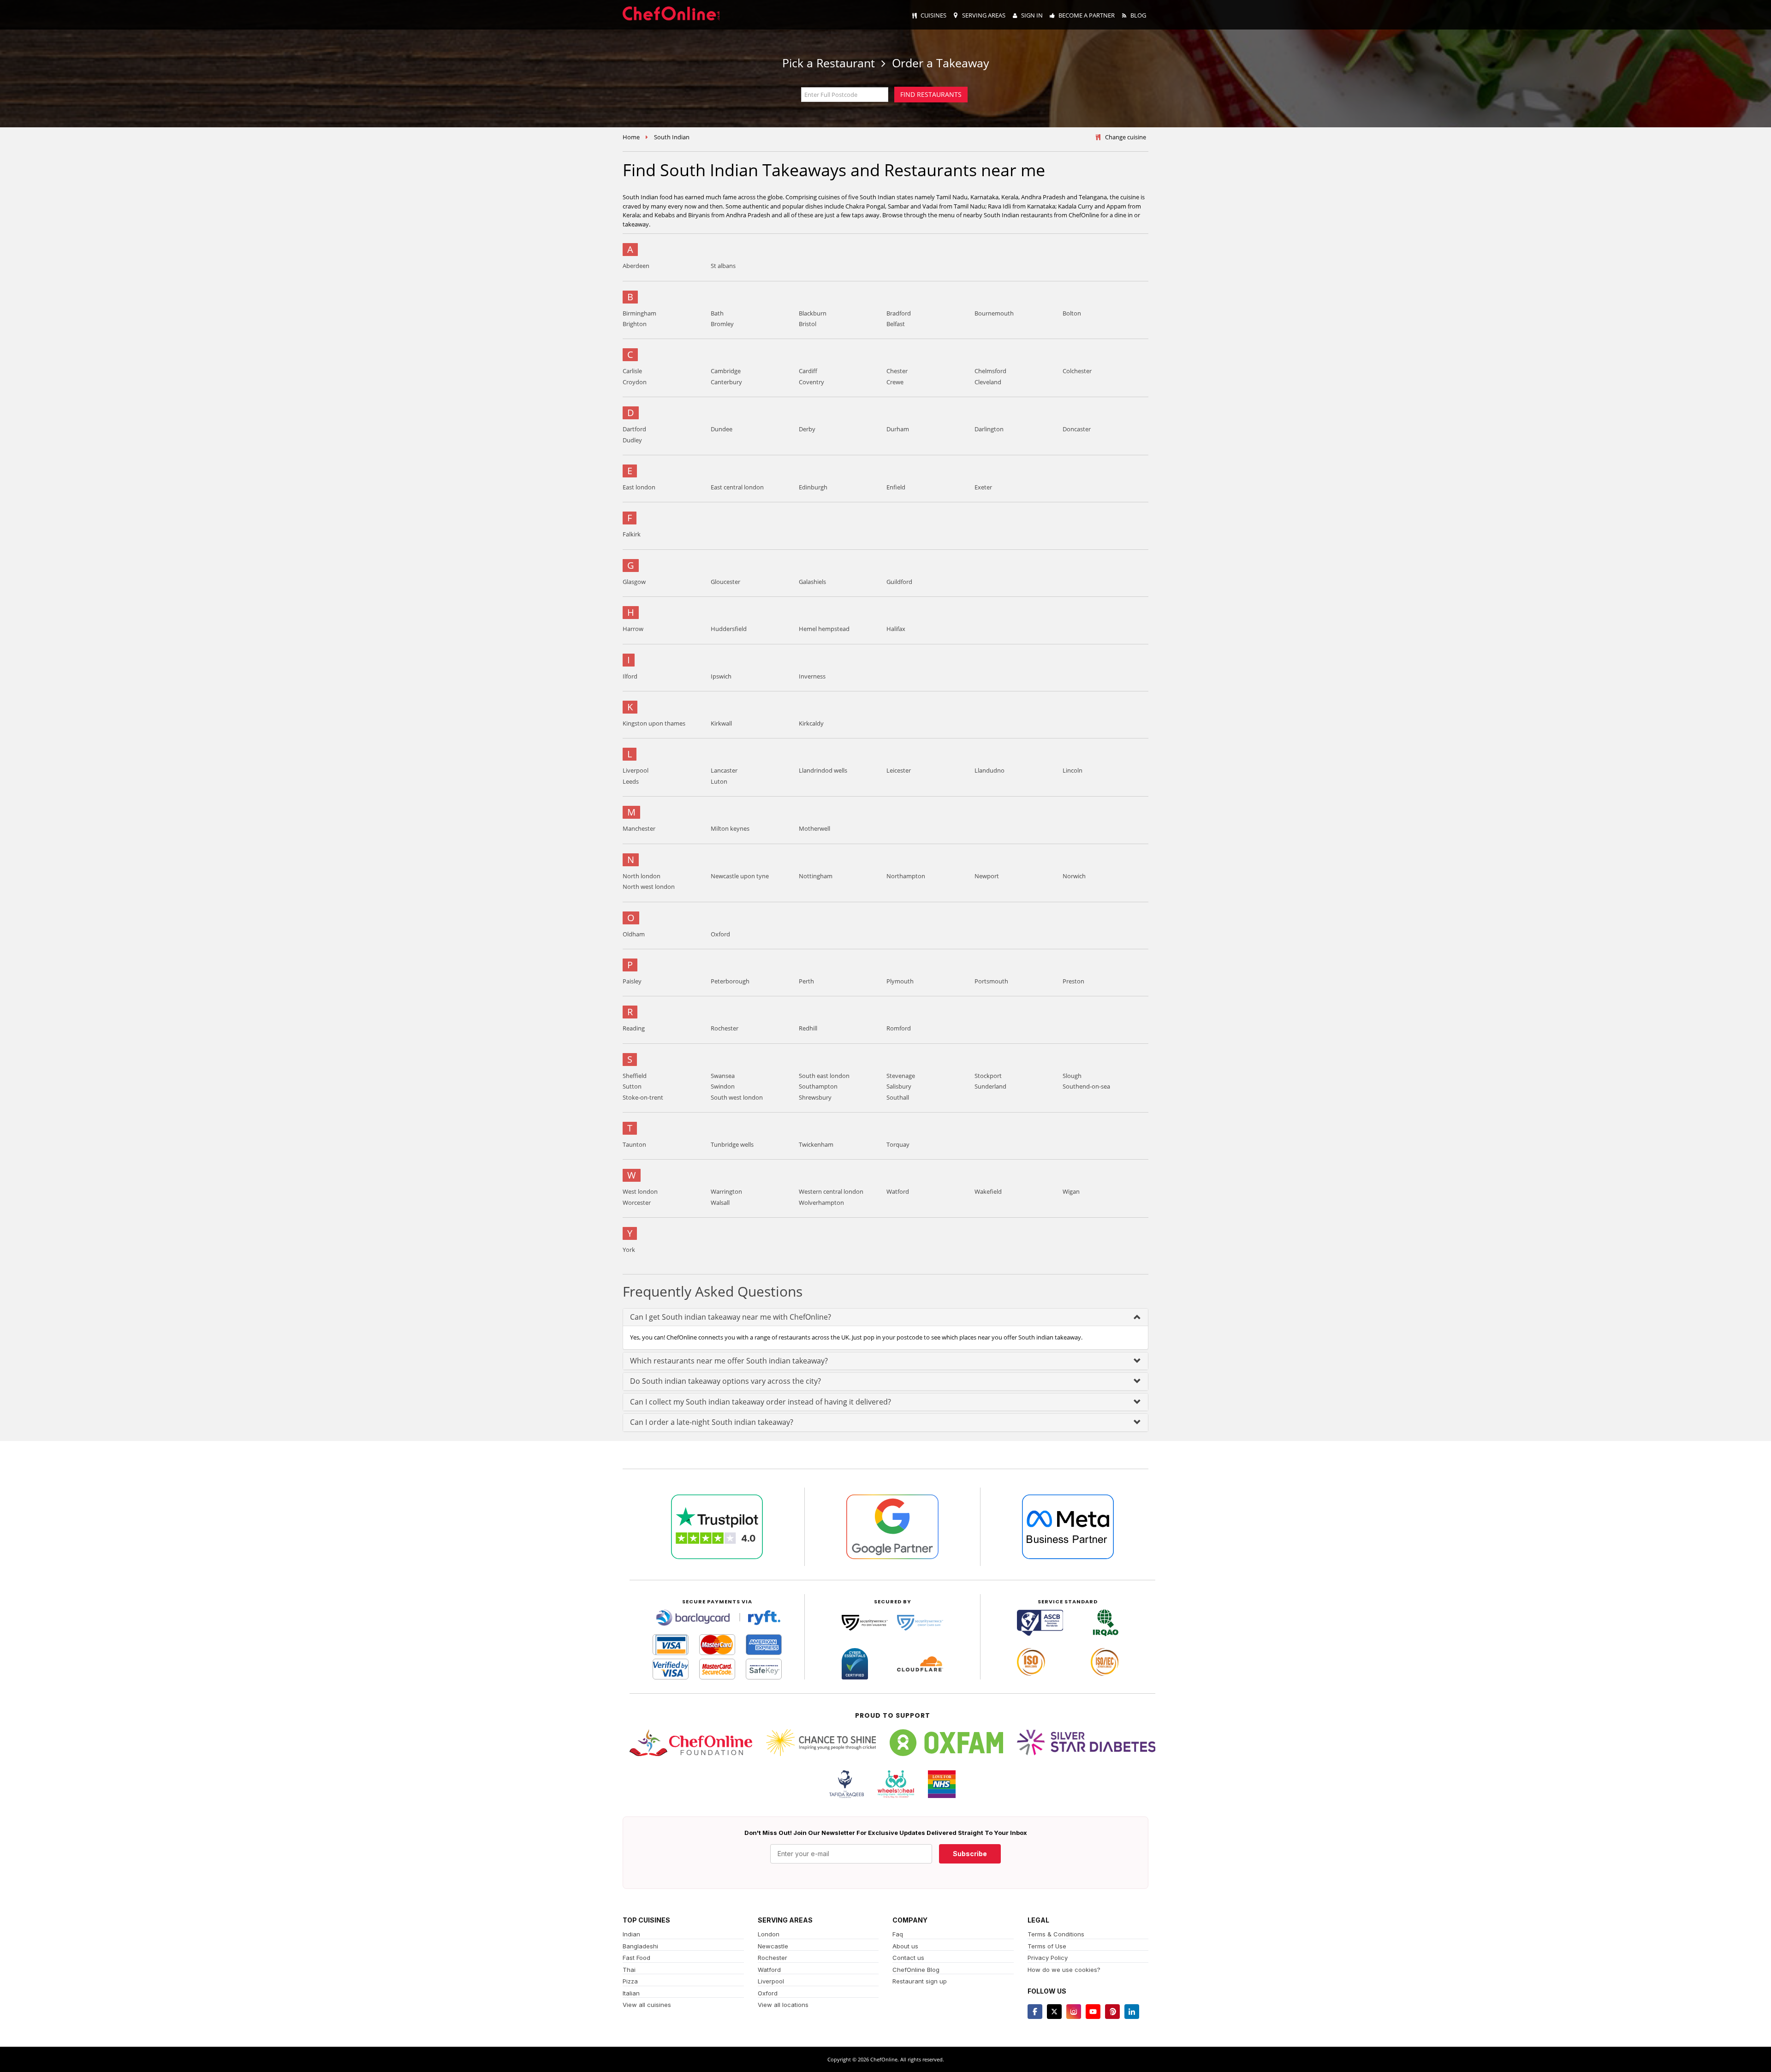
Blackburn (813, 313)
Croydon (635, 382)
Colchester (1077, 371)
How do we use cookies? (1064, 1970)
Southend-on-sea (1086, 1086)
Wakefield (988, 1191)
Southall (898, 1097)
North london (642, 876)
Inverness (812, 676)
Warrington (726, 1191)
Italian (631, 1993)
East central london (737, 487)
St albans (723, 266)
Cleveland (988, 382)
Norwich (1074, 876)
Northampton (906, 876)
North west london (649, 887)
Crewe (895, 382)
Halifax (896, 629)
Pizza (630, 1981)
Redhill (808, 1028)
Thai (629, 1970)
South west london (737, 1097)
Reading (634, 1028)
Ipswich (721, 676)
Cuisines (933, 15)
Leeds (631, 781)
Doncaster (1077, 429)
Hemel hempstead (824, 629)
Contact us (908, 1958)
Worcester (637, 1203)
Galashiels (812, 582)
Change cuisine (1126, 137)
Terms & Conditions (1056, 1934)
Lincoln (1073, 770)
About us (905, 1946)
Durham (898, 429)
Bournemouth (994, 313)
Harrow (633, 629)
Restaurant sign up (920, 1981)
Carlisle (632, 371)
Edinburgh (813, 487)
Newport (987, 876)
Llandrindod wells (823, 770)
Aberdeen (636, 266)
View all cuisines (647, 2005)
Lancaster (724, 770)
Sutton (632, 1086)
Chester (897, 371)
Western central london (831, 1191)
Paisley (632, 981)
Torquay (898, 1144)
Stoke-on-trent (643, 1097)
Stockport (988, 1076)
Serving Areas (984, 15)
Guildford (899, 582)
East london (639, 487)
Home (631, 137)
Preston (1073, 981)
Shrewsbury (815, 1097)
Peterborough (730, 981)
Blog (1138, 15)
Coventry (811, 382)
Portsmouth (991, 981)
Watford (898, 1191)
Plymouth (900, 981)
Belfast (896, 324)
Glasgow (634, 582)
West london (640, 1191)
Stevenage (901, 1076)
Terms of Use (1047, 1946)
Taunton (634, 1144)
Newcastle (773, 1946)
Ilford (630, 676)
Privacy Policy (1048, 1958)
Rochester (725, 1028)
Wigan (1071, 1191)
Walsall (720, 1203)
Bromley (722, 324)
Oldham (634, 934)
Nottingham (816, 876)
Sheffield (635, 1076)
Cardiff (808, 371)
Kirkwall (721, 723)
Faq (898, 1934)
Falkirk (632, 534)
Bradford (899, 313)
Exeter (983, 487)
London (769, 1934)
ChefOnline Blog (916, 1970)
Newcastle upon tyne (740, 876)
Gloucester (725, 582)
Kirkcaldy (811, 723)
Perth (806, 981)
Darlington (989, 429)
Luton (719, 781)
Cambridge (726, 371)
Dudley (632, 440)
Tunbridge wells (732, 1144)
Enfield (896, 487)
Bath (717, 313)
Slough (1072, 1076)
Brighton (635, 324)
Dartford (634, 429)
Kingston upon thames (654, 723)
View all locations (783, 2005)
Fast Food (636, 1958)
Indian (631, 1934)
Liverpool (636, 770)
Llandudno (990, 770)
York (629, 1250)
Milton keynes (730, 828)
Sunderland (990, 1086)
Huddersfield (729, 629)
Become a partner (1087, 15)
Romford (899, 1028)
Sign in (1032, 15)
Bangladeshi (640, 1946)
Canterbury (726, 382)
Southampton (818, 1086)
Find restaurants (931, 94)
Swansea (723, 1076)
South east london (824, 1076)
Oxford (720, 934)
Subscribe (970, 1854)
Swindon (723, 1086)
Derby (807, 429)
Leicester (899, 770)
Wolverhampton (821, 1203)
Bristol (808, 324)
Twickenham (816, 1144)
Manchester (639, 828)
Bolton (1072, 313)
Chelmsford (990, 371)
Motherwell (814, 828)
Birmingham (639, 313)
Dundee (722, 429)
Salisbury (899, 1086)
